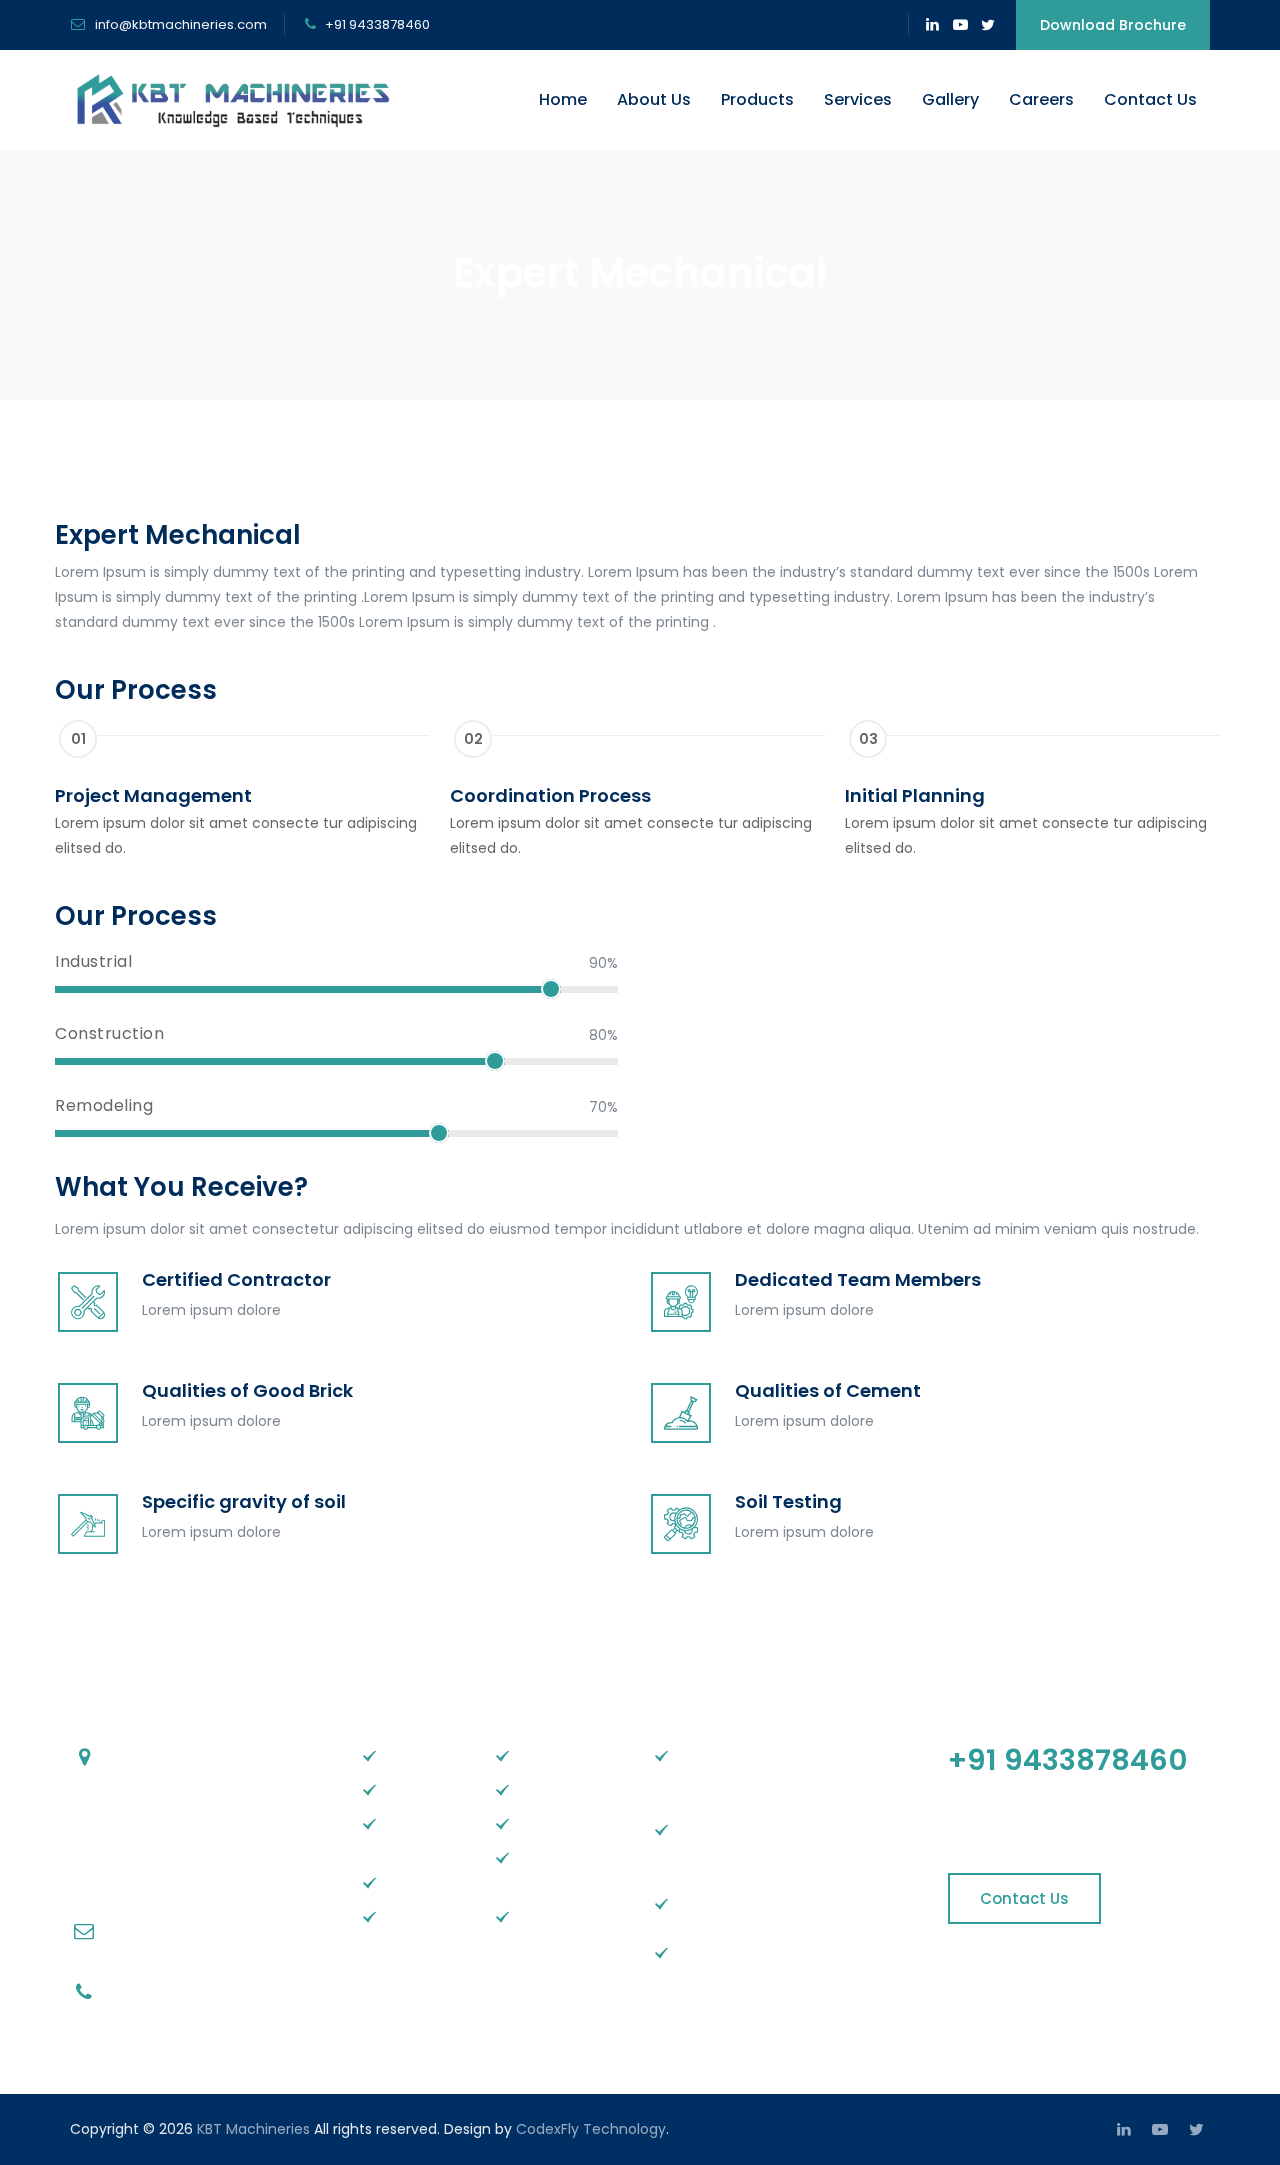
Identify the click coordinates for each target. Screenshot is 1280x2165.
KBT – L (540, 1789)
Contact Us (1150, 99)
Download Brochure (1113, 25)
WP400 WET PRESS (558, 1869)
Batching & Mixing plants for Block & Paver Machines (792, 1841)
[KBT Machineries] (237, 100)
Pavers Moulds (724, 1952)
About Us (654, 99)
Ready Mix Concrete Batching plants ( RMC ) (778, 1767)
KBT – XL (544, 1823)
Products (757, 99)
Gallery (950, 99)
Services (858, 99)
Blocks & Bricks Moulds (752, 1903)
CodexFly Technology (591, 2129)
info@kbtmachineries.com (179, 24)
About (404, 1789)
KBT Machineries (253, 2129)
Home (563, 99)
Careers (1041, 99)
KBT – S (541, 1755)
